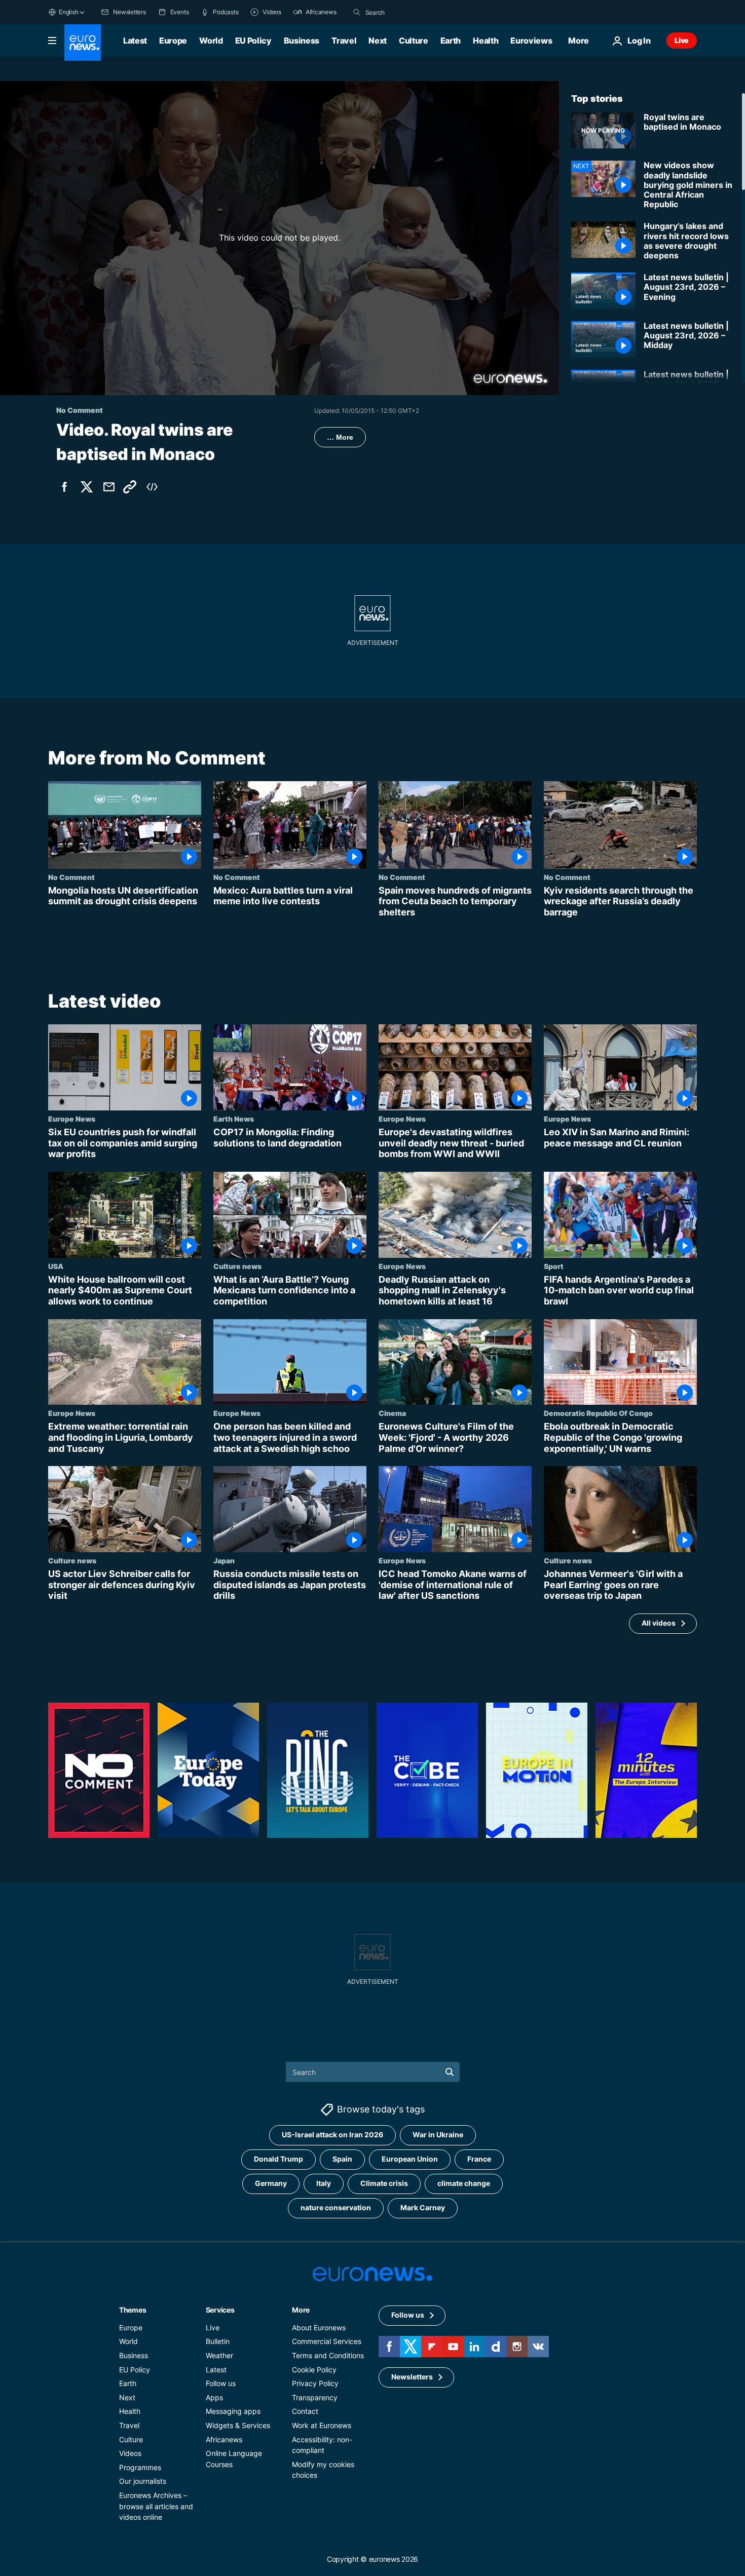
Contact (305, 2411)
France (479, 2159)
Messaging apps (233, 2411)
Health (486, 41)
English (68, 12)
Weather (219, 2355)
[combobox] (408, 12)
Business (302, 41)
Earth (451, 41)
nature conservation (336, 2207)
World (211, 41)
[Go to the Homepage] (83, 43)
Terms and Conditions (328, 2355)
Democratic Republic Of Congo (598, 1413)
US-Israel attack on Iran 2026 (332, 2135)
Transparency (315, 2397)
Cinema (392, 1413)
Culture (414, 41)
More (301, 2310)
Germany (271, 2183)
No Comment (71, 877)
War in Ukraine (438, 2135)
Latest (135, 41)
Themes (133, 2310)
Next (378, 41)
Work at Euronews (322, 2425)
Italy (324, 2183)
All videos (659, 1623)
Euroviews (531, 41)
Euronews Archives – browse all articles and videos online (156, 2506)
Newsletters (412, 2377)
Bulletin (218, 2341)
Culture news (237, 1266)
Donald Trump (278, 2159)
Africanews (224, 2439)
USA (56, 1266)
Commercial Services (327, 2341)
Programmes (140, 2467)
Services (220, 2310)
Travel (344, 41)
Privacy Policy (315, 2383)
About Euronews (319, 2328)
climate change (464, 2183)
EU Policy (253, 41)
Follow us (221, 2383)
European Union (410, 2159)
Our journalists (143, 2481)
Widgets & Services (238, 2425)
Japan (224, 1561)
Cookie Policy (314, 2370)
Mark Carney (423, 2207)
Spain (342, 2159)
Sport (554, 1266)
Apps (214, 2397)
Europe (173, 41)
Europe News (72, 1119)
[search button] (357, 12)
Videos (130, 2453)
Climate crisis (384, 2183)
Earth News (234, 1119)
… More (340, 437)
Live (682, 40)
